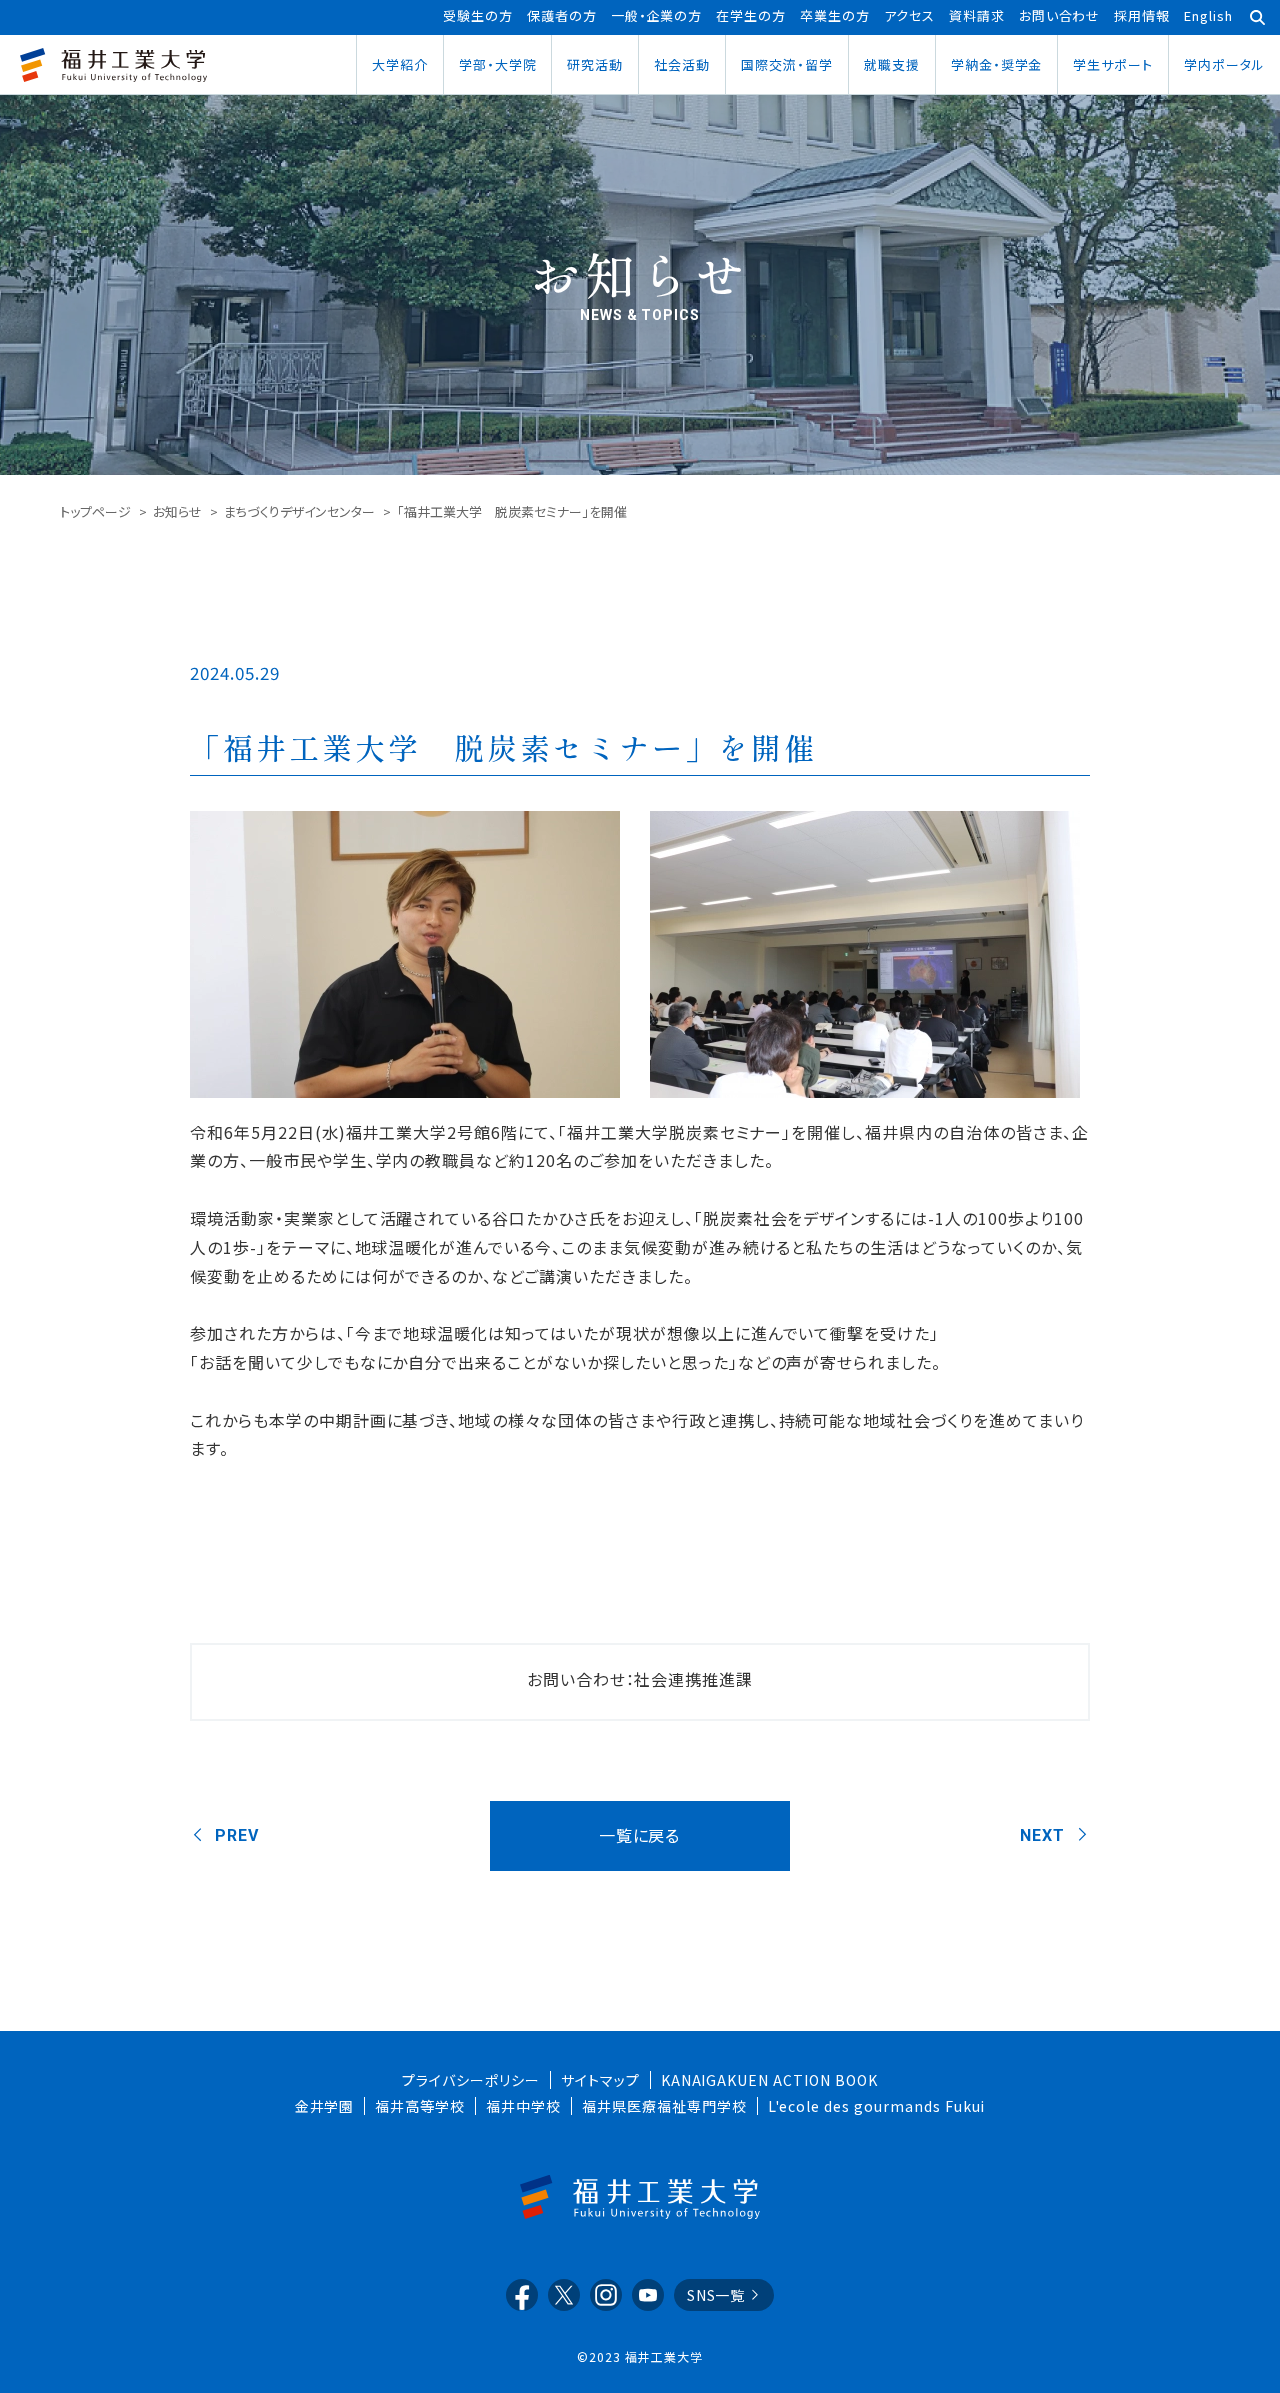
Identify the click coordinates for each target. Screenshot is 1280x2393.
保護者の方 (562, 15)
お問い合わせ (1060, 15)
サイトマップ (600, 2080)
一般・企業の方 (657, 15)
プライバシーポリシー (471, 2080)
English (1208, 15)
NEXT (1042, 1835)
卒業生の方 (835, 15)
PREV (237, 1835)
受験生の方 (478, 15)
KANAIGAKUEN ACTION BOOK (769, 2080)
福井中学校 (523, 2106)
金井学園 (325, 2106)
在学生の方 (751, 15)
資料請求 (977, 15)
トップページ (95, 511)
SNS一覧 (716, 2295)
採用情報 (1142, 15)
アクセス (909, 15)
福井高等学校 (420, 2106)
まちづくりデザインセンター (299, 511)
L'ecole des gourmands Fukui (877, 2106)
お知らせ (177, 511)
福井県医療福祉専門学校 (664, 2106)
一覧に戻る (640, 1835)
